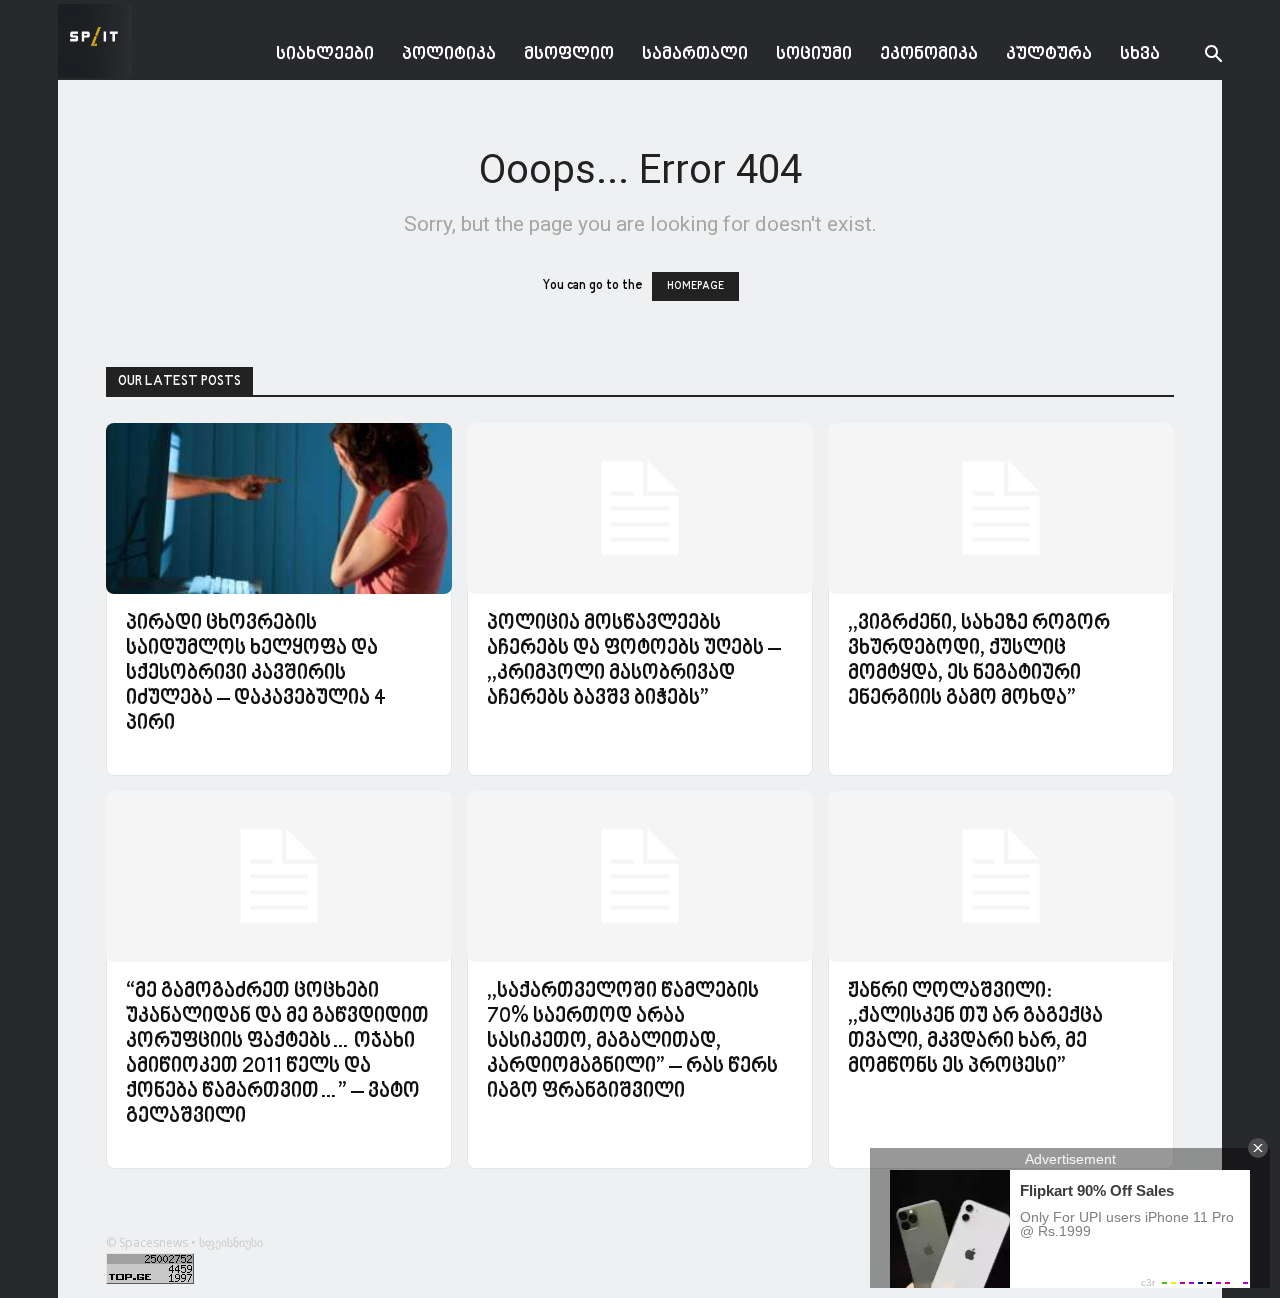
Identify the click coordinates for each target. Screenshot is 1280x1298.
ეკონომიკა (929, 54)
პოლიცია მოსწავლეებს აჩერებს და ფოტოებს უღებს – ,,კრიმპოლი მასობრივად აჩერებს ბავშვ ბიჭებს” (634, 661)
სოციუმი (814, 54)
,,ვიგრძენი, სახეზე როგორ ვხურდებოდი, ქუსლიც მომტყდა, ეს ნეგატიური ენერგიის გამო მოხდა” (979, 661)
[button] (1198, 56)
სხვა (1140, 54)
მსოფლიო (569, 54)
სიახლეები (325, 54)
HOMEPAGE (695, 286)
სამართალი (695, 54)
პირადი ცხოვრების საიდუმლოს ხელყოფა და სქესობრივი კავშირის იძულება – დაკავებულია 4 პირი (256, 674)
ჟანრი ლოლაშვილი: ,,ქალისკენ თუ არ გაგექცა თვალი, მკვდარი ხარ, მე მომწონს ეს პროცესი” (975, 1029)
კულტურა (1049, 54)
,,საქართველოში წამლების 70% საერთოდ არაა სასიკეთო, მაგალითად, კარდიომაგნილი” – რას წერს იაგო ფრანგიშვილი (632, 1042)
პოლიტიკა (449, 54)
